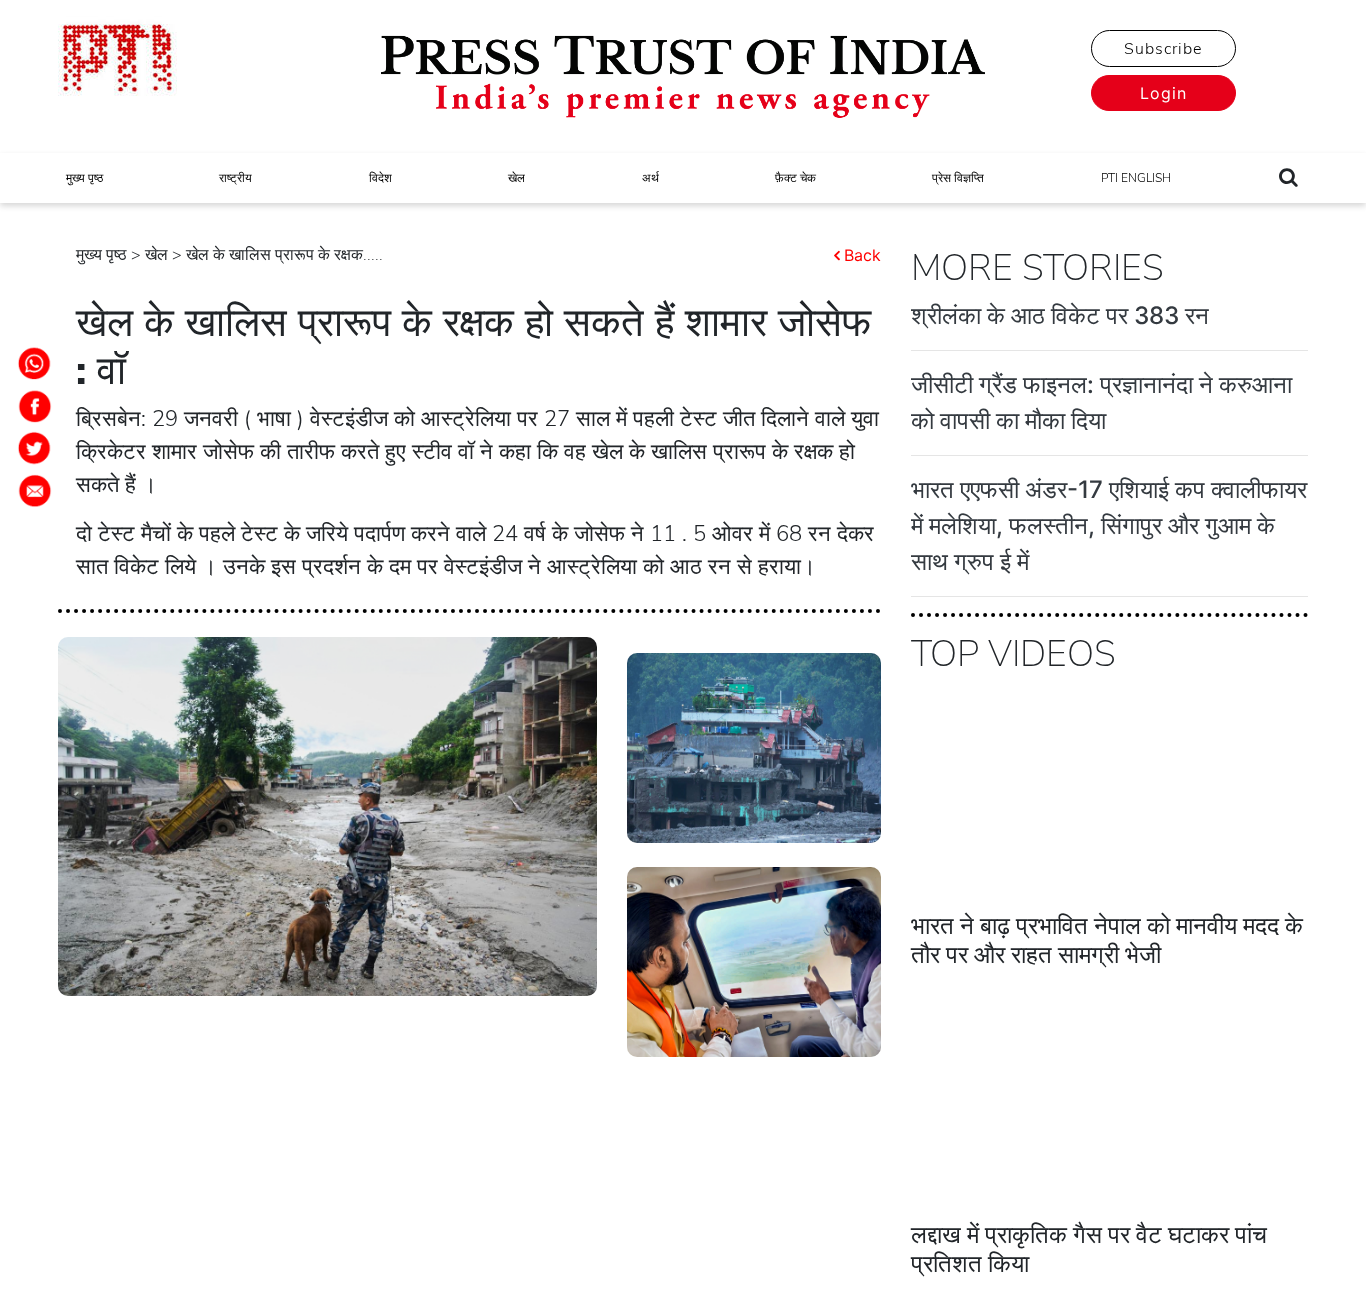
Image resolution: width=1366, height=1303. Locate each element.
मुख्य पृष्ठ (84, 178)
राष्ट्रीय (235, 178)
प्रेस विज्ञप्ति (958, 178)
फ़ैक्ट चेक (795, 178)
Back (862, 255)
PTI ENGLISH (1136, 178)
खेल (516, 178)
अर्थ (650, 178)
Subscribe (1163, 49)
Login (1163, 93)
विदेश (380, 178)
